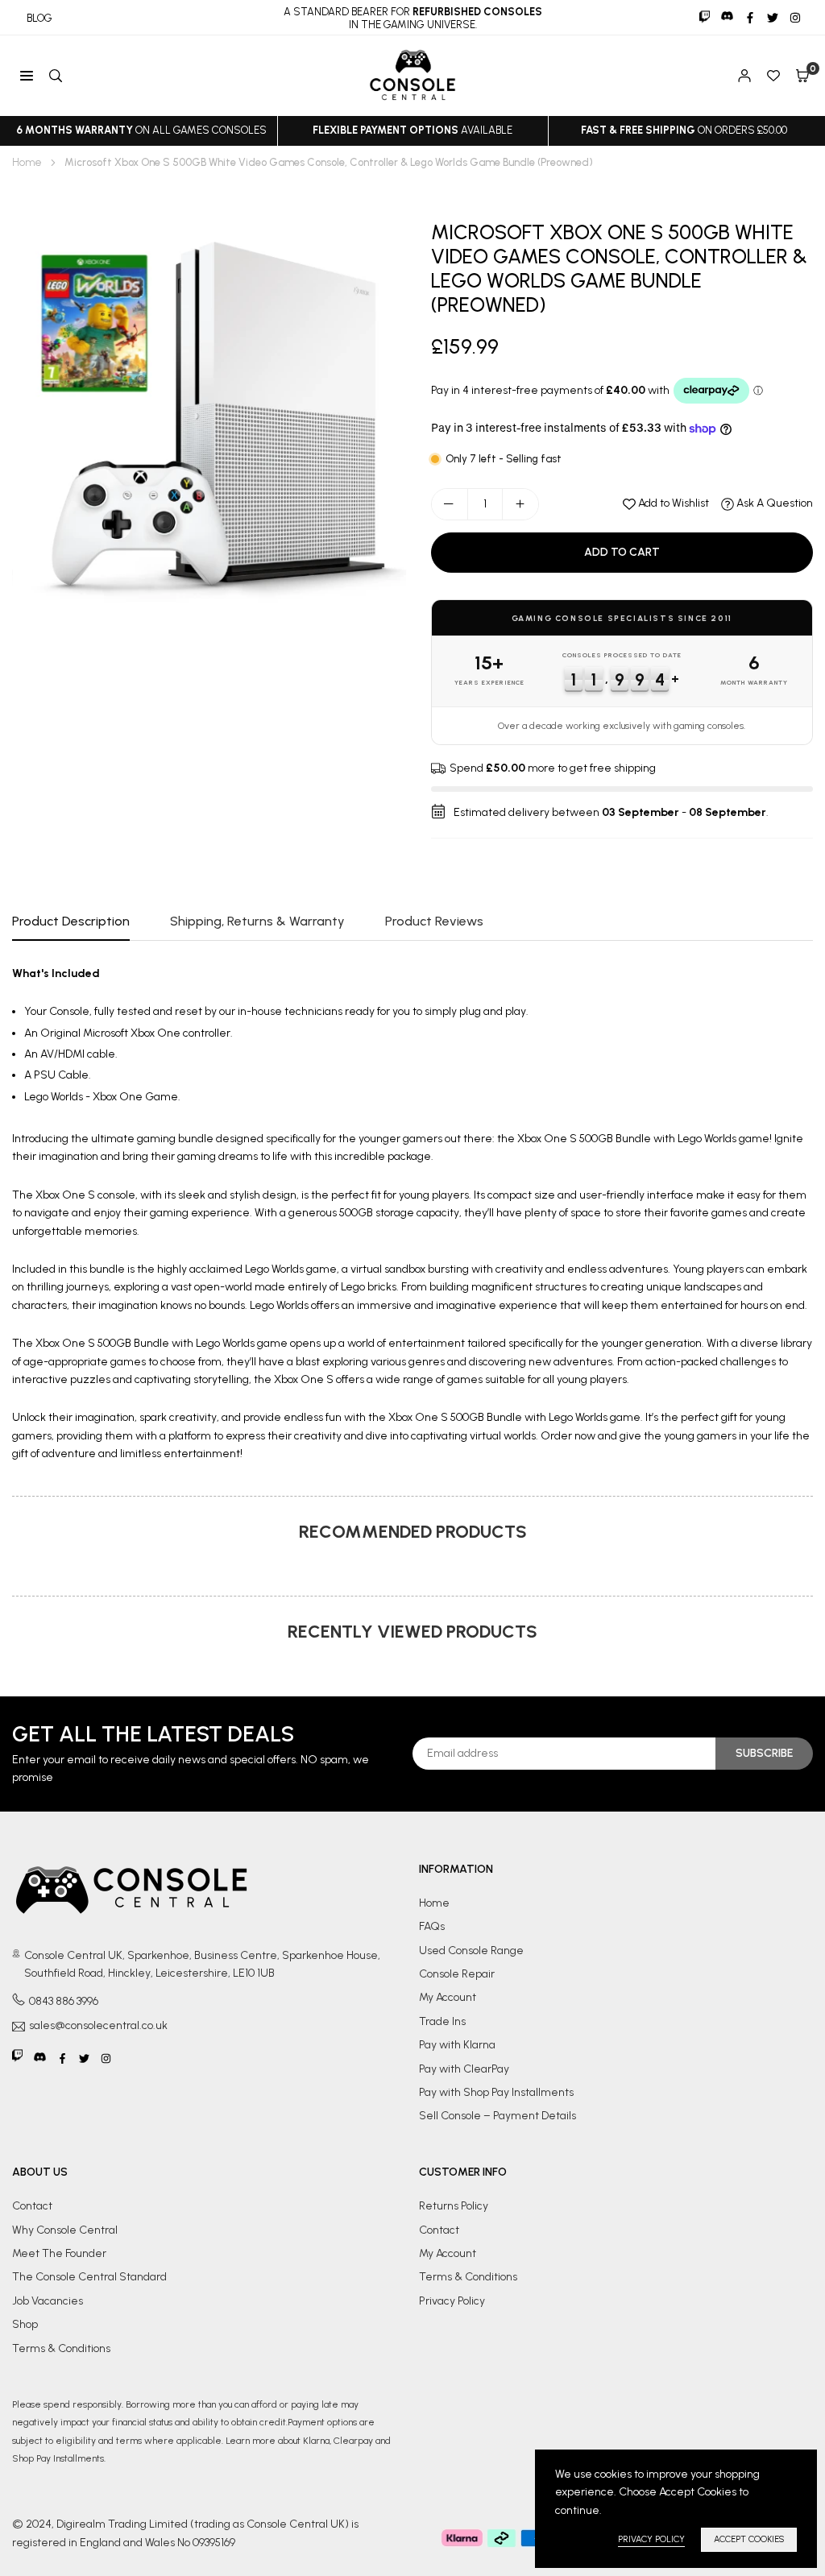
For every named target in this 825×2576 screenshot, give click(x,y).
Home (27, 162)
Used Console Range (471, 1951)
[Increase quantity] (520, 504)
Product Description (71, 921)
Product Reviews (434, 921)
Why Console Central (65, 2230)
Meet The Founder (59, 2253)
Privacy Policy (452, 2301)
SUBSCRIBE (764, 1753)
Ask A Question (773, 503)
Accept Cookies (749, 2539)
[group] (209, 417)
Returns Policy (454, 2206)
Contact (32, 2206)
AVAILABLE (412, 130)
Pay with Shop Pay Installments (496, 2092)
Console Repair (457, 1974)
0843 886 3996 (64, 2001)
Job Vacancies (48, 2301)
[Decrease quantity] (450, 504)
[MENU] (27, 76)
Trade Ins (442, 2021)
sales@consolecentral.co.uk (98, 2026)
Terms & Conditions (61, 2348)
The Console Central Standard (89, 2277)
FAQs (432, 1926)
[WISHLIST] (773, 76)
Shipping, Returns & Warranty (257, 921)
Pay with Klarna (457, 2045)
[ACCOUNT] (744, 76)
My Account (448, 1997)
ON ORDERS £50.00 (684, 130)
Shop (25, 2324)
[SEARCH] (56, 76)
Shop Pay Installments (58, 2458)
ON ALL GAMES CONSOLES (141, 130)
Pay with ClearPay (464, 2069)
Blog (39, 18)
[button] (802, 76)
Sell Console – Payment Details (497, 2116)
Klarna (316, 2441)
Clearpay (353, 2441)
